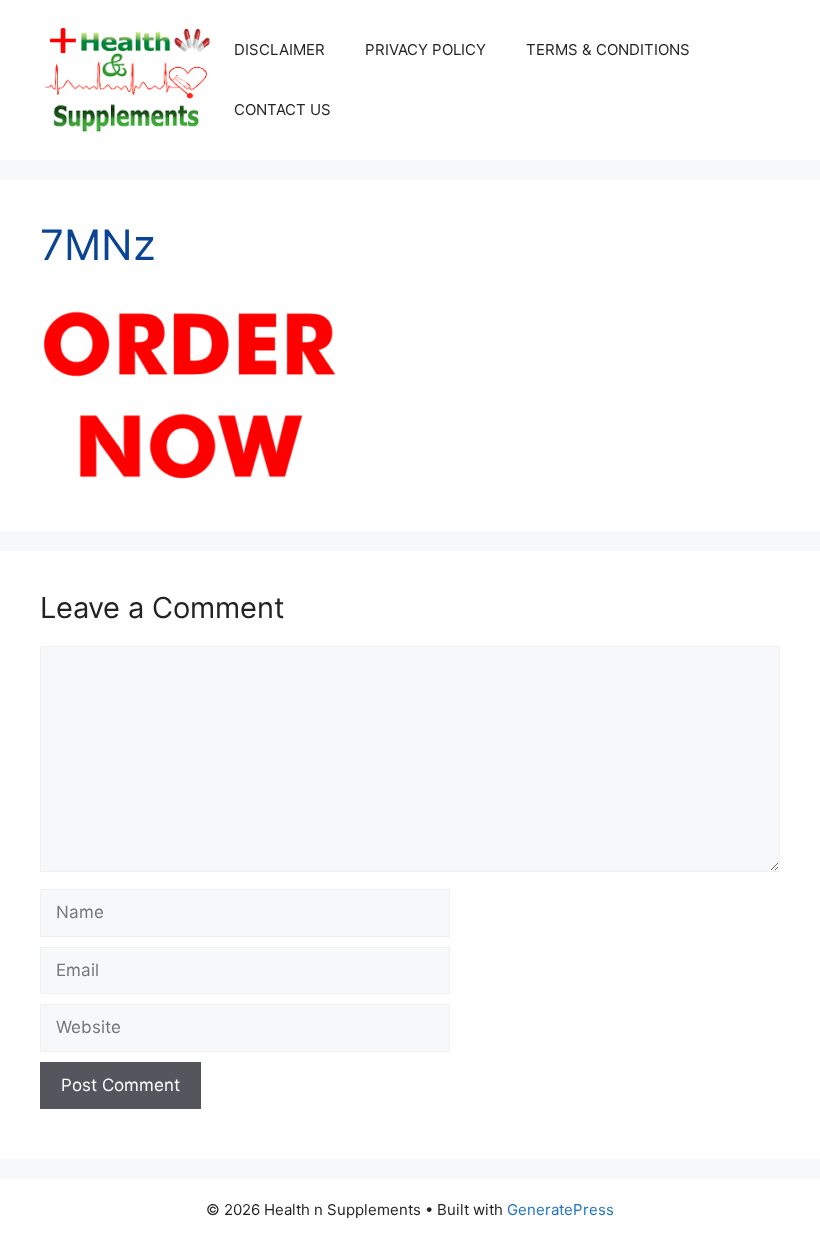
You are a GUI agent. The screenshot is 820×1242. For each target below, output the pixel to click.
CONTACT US (282, 109)
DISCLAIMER (279, 49)
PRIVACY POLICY (425, 49)
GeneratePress (560, 1209)
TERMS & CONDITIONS (608, 49)
